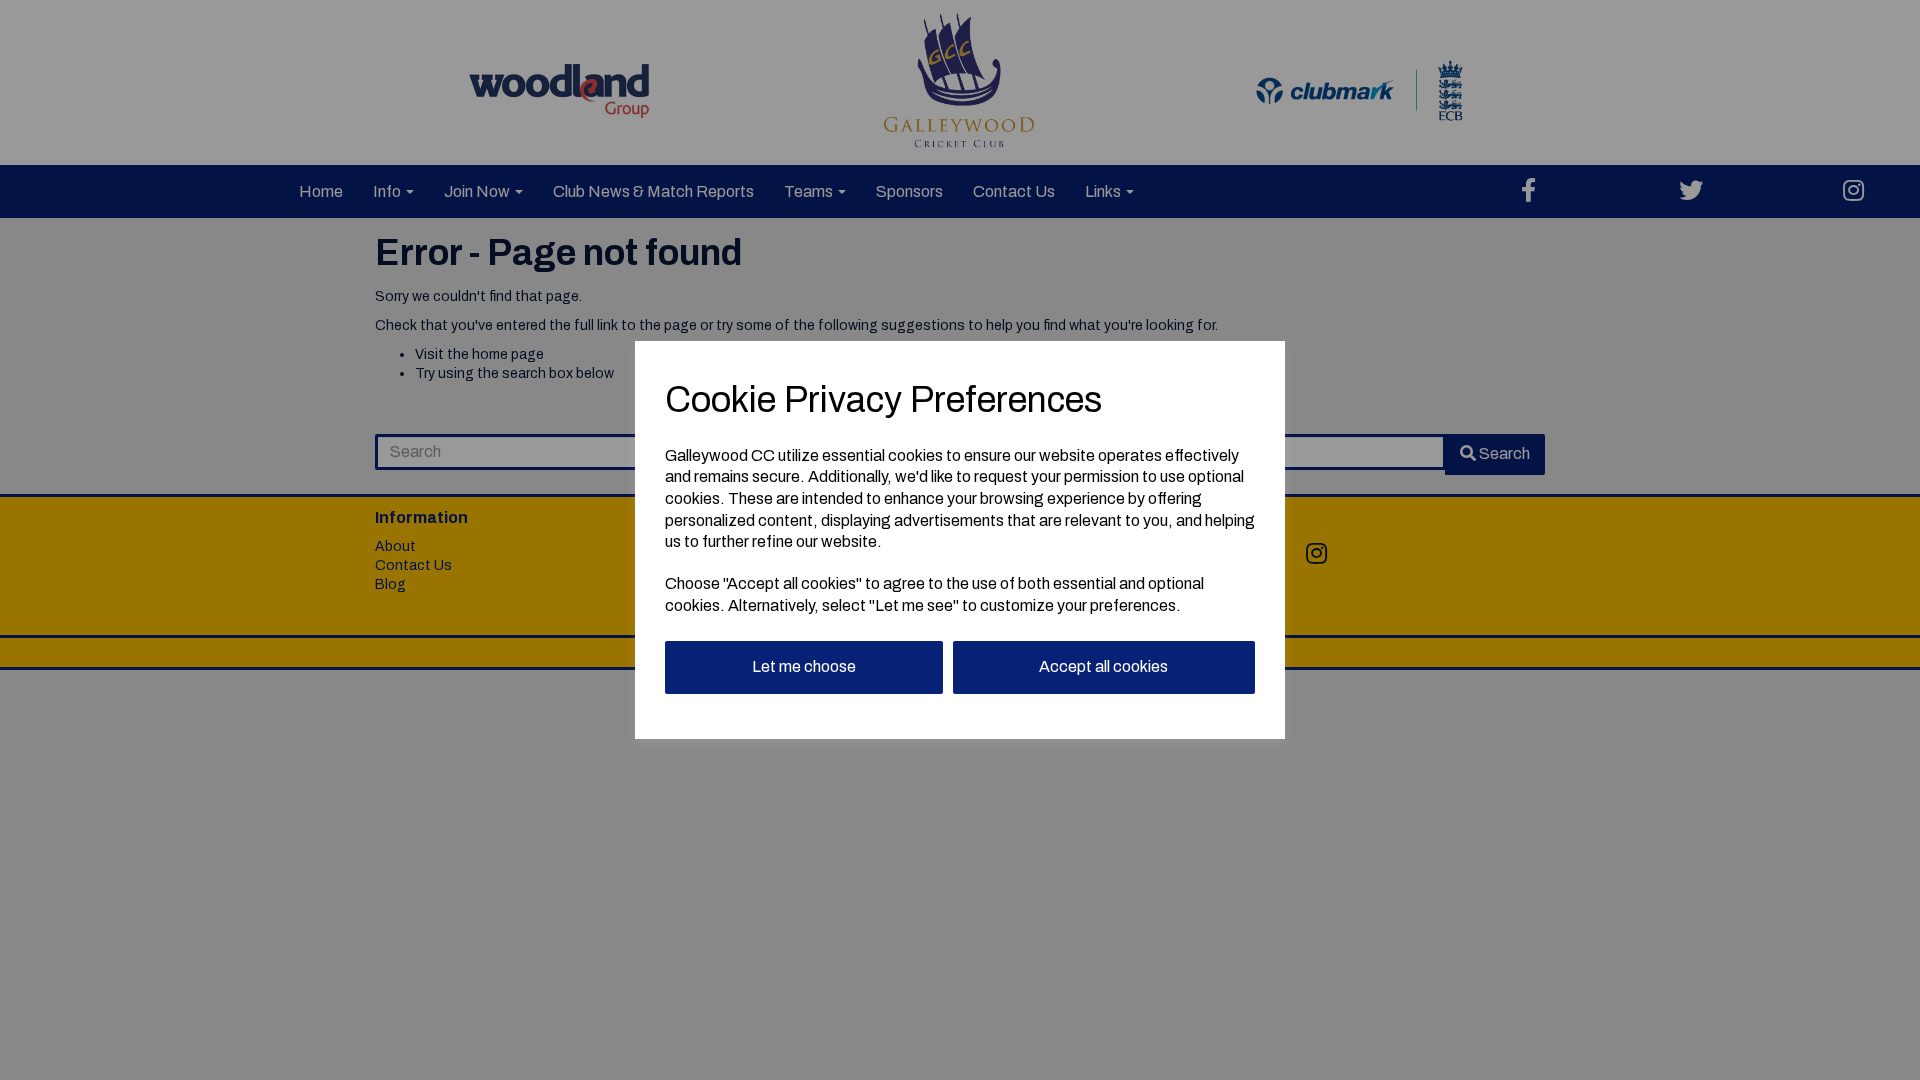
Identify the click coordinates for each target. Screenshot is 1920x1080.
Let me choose (804, 666)
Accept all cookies (1103, 666)
